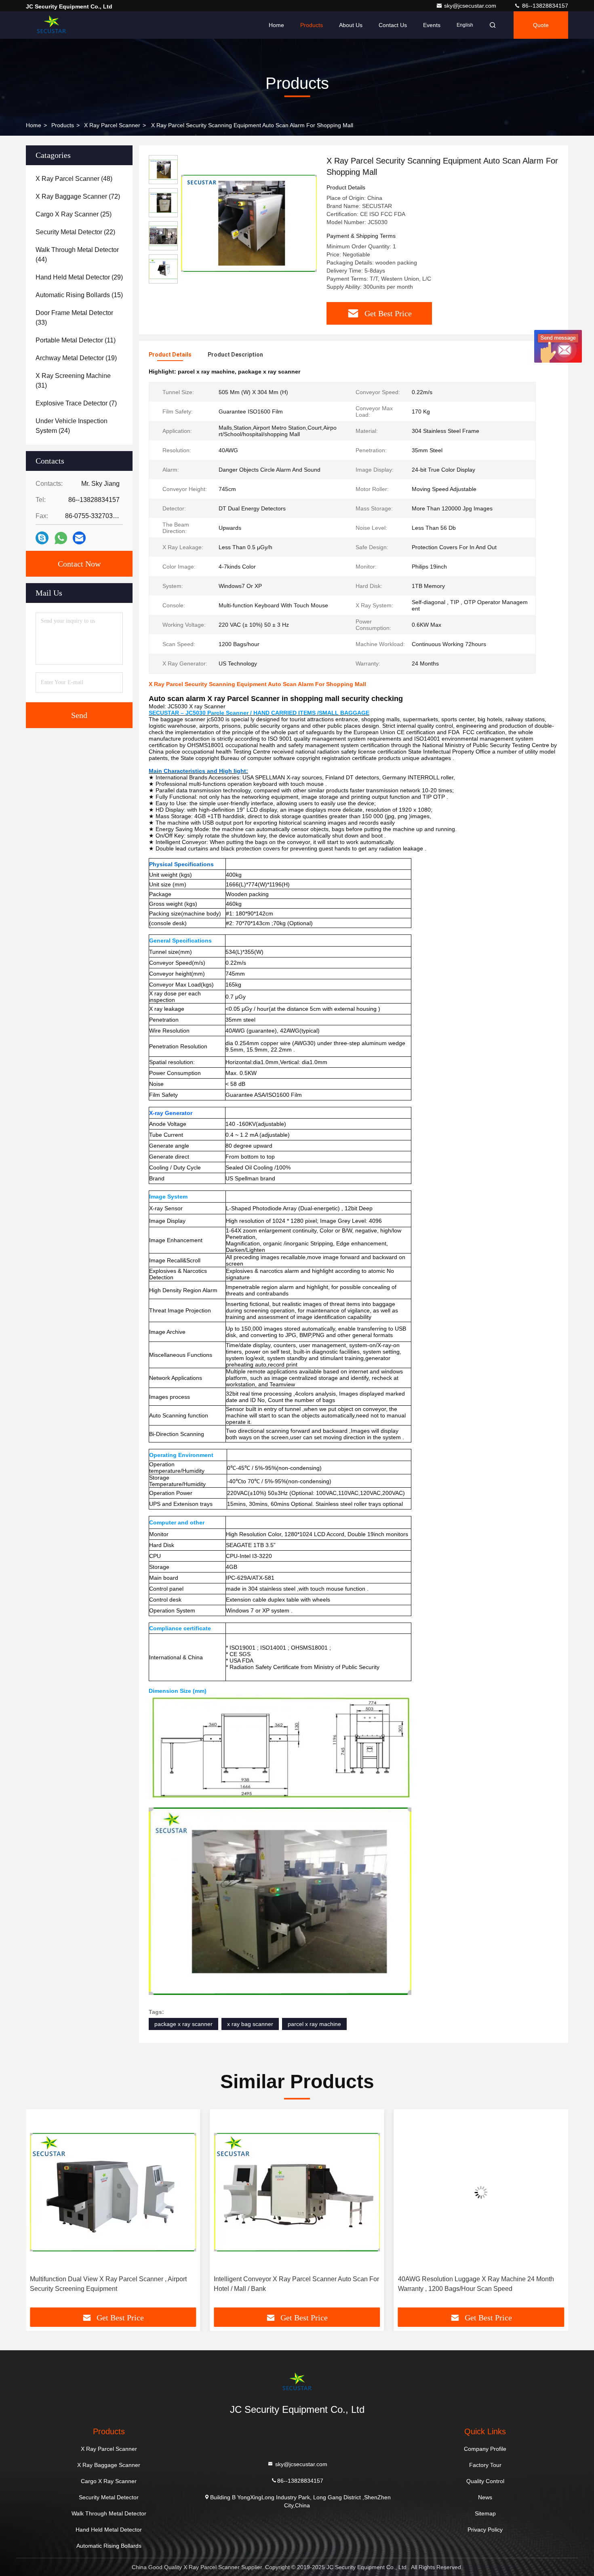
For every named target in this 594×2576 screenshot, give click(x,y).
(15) (79, 295)
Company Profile (485, 2449)
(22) (75, 232)
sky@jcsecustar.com (471, 6)
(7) (76, 403)
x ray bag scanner (250, 2024)
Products (312, 25)
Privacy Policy (485, 2530)
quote (541, 25)
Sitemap (485, 2513)
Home (276, 25)
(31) (73, 381)
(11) (76, 340)
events (432, 25)
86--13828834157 (544, 6)
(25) (74, 214)
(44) (77, 255)
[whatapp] (61, 538)
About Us (351, 25)
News (485, 2497)
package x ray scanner (183, 2024)
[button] (40, 2211)
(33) (74, 318)
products (63, 125)
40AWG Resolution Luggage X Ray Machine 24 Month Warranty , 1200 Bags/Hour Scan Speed (292, 2284)
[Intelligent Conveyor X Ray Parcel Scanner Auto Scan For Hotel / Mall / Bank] (113, 2192)
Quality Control (485, 2481)
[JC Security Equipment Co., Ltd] (51, 25)
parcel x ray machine (314, 2024)
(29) (79, 277)
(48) (74, 179)
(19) (76, 358)
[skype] (42, 538)
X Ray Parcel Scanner (112, 125)
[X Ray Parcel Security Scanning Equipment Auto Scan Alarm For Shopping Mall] (249, 223)
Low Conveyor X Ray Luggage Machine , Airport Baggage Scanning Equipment (481, 2284)
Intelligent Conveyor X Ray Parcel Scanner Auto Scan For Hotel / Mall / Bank (113, 2284)
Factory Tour (485, 2465)
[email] (79, 538)
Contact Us (393, 25)
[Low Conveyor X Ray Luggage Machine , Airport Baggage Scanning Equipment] (481, 2192)
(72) (78, 196)
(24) (72, 426)
